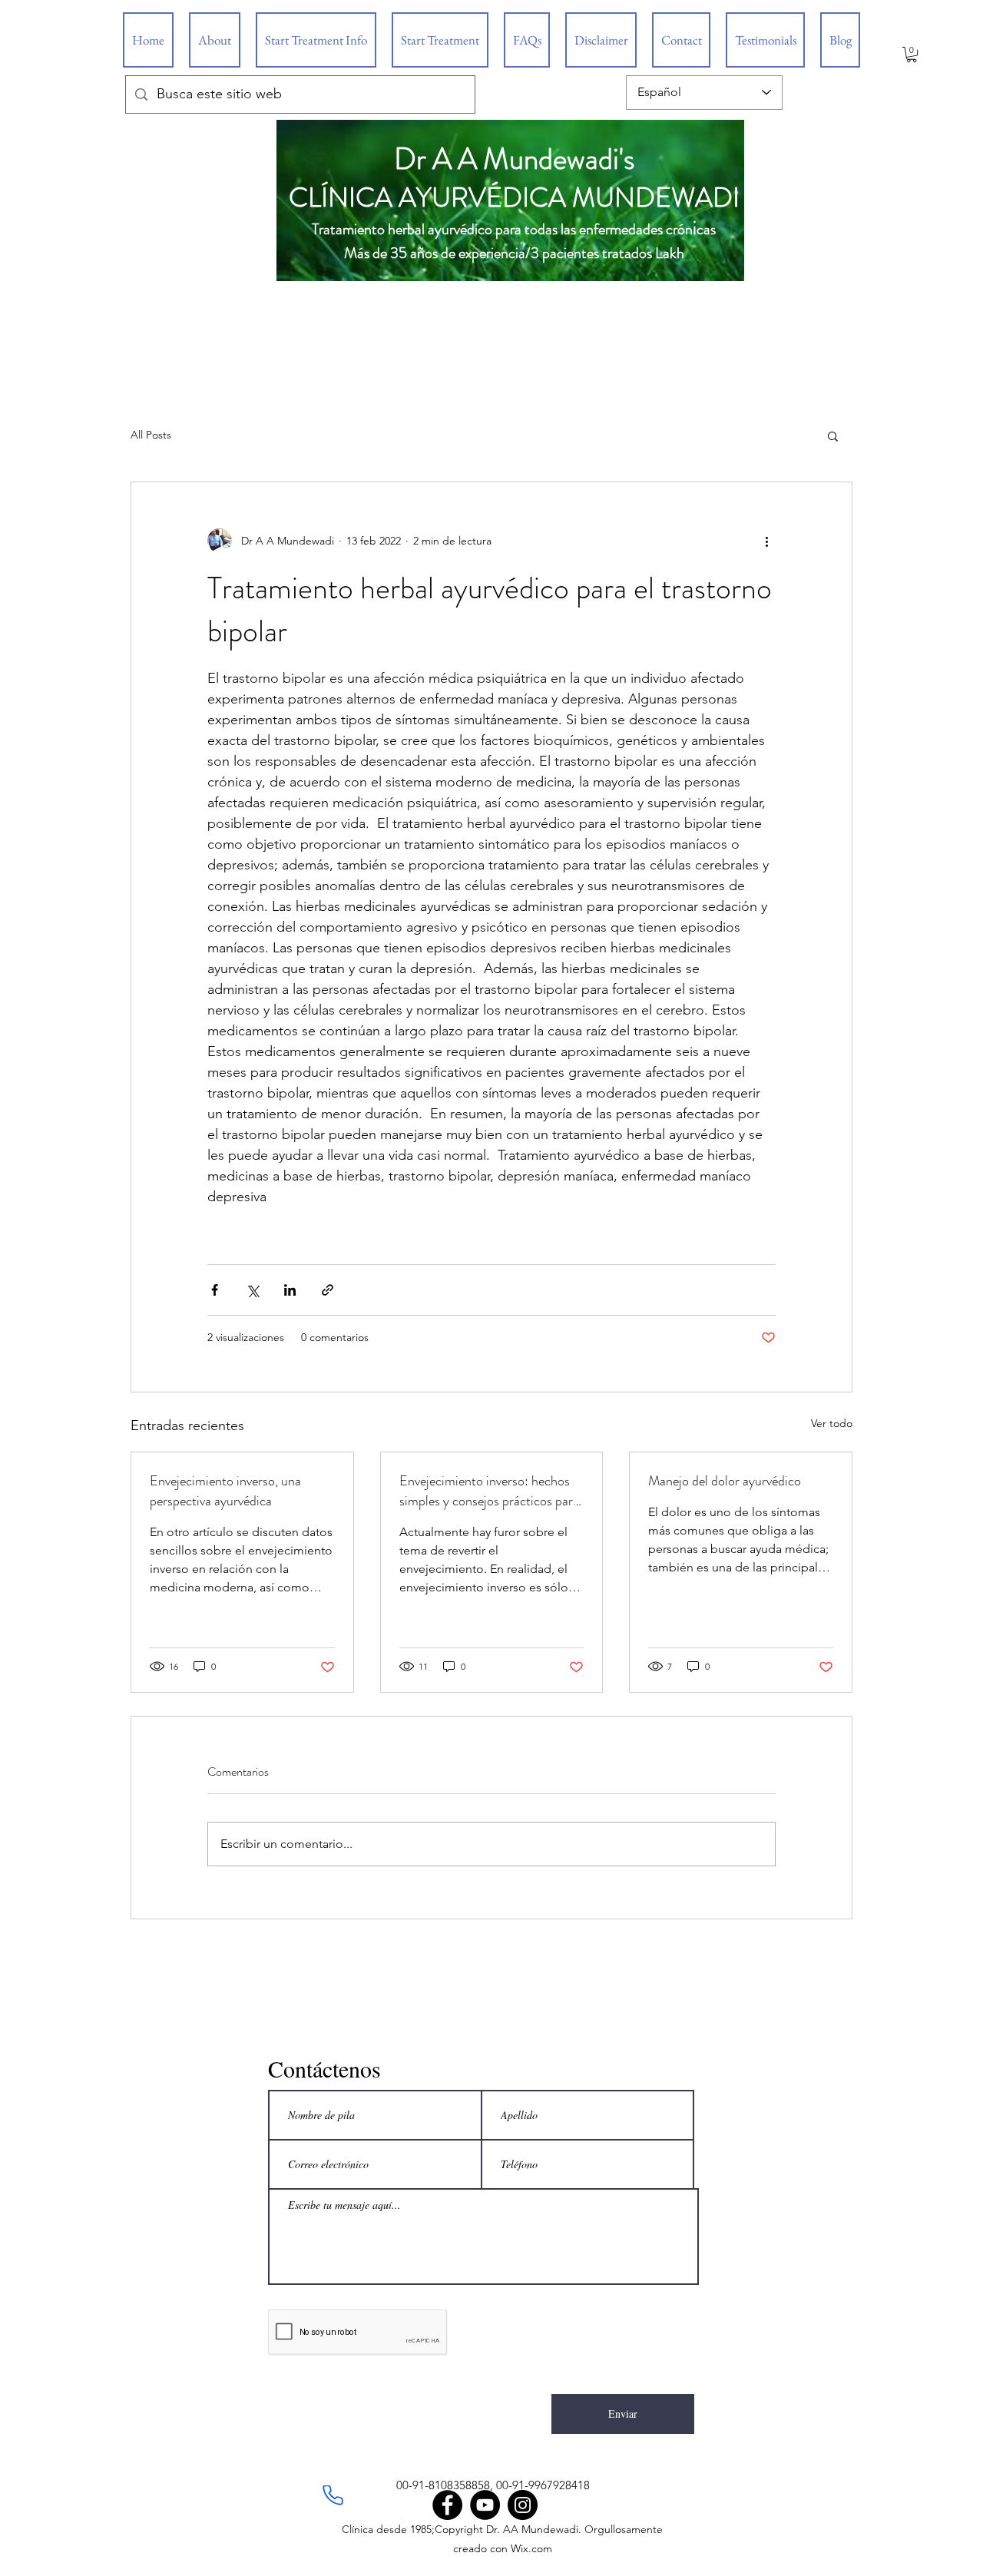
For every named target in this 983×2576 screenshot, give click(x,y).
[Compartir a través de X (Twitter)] (252, 1290)
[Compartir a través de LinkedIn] (290, 1290)
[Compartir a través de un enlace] (328, 1290)
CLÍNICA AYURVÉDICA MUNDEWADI (514, 197)
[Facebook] (447, 2505)
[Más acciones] (766, 541)
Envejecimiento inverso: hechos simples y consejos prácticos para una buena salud (489, 1491)
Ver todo (832, 1423)
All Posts (151, 435)
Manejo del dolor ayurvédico (725, 1481)
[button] (912, 55)
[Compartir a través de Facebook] (215, 1290)
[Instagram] (523, 2505)
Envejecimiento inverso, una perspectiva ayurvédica (225, 1491)
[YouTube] (485, 2505)
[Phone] (333, 2495)
